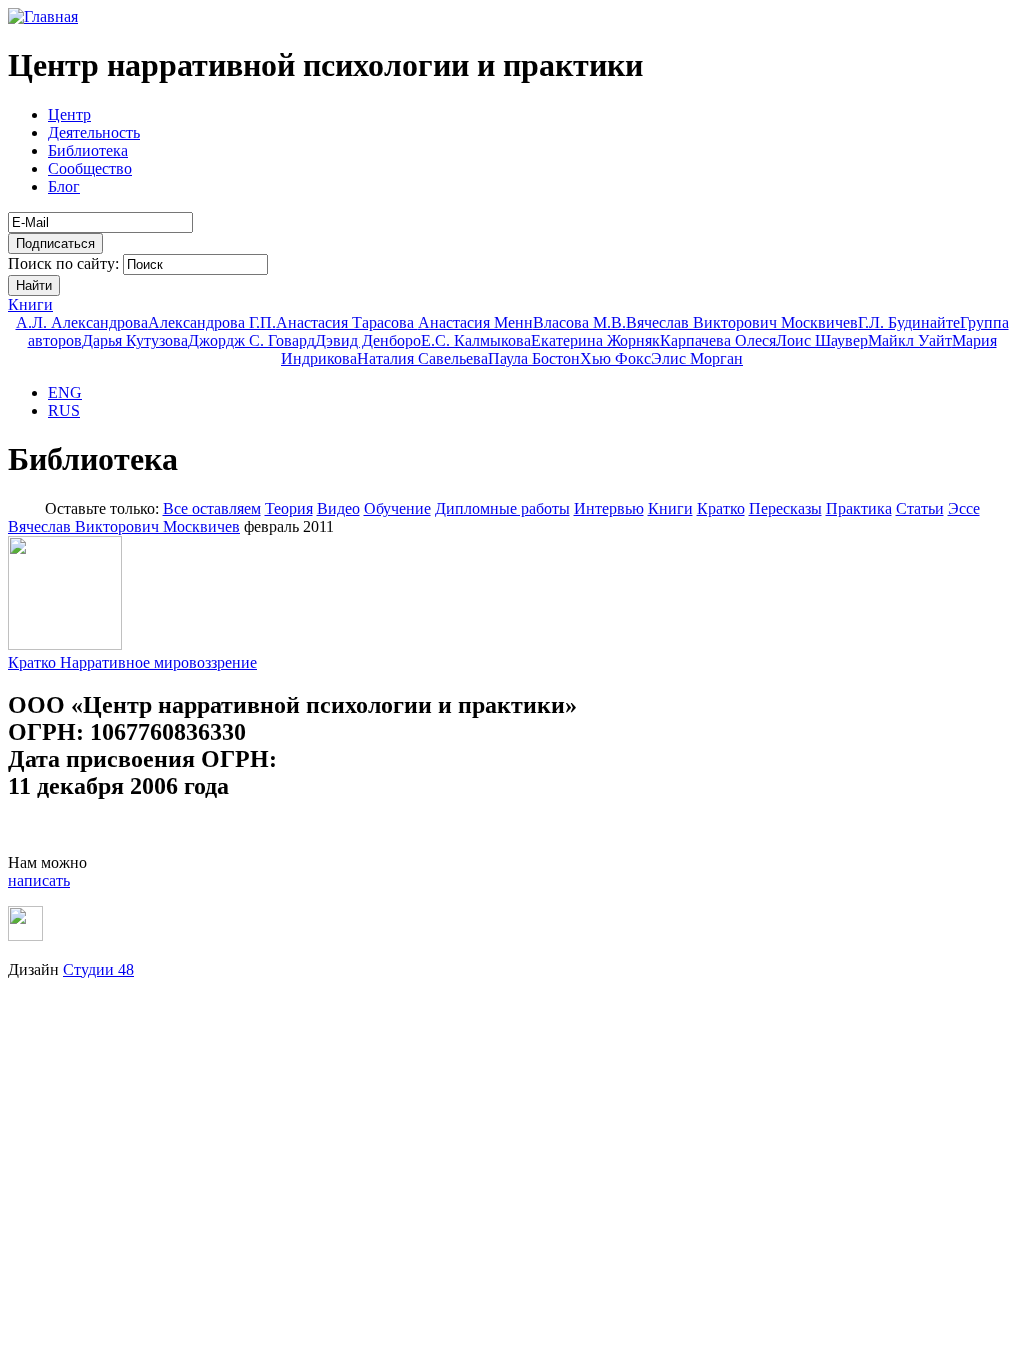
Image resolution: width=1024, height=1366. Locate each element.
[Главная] (43, 16)
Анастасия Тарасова (347, 322)
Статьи (920, 508)
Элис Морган (697, 358)
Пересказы (785, 508)
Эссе (964, 508)
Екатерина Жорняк (595, 340)
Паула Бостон (534, 358)
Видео (338, 508)
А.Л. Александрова (82, 322)
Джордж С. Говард (251, 340)
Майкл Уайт (910, 340)
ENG (65, 392)
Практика (859, 508)
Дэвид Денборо (368, 340)
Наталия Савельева (422, 358)
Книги (30, 304)
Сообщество (90, 168)
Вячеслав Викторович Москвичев (742, 322)
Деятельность (94, 132)
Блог (64, 186)
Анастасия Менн (475, 322)
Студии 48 (98, 969)
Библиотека (88, 150)
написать (39, 880)
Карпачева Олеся (718, 340)
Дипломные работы (502, 508)
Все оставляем (212, 508)
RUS (64, 410)
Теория (289, 508)
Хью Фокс (615, 358)
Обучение (397, 508)
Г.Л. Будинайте (909, 322)
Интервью (609, 508)
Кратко (721, 508)
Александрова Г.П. (212, 322)
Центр (69, 114)
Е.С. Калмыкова (476, 340)
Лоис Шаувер (822, 340)
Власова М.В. (579, 322)
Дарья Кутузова (135, 340)
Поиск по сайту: (65, 263)
